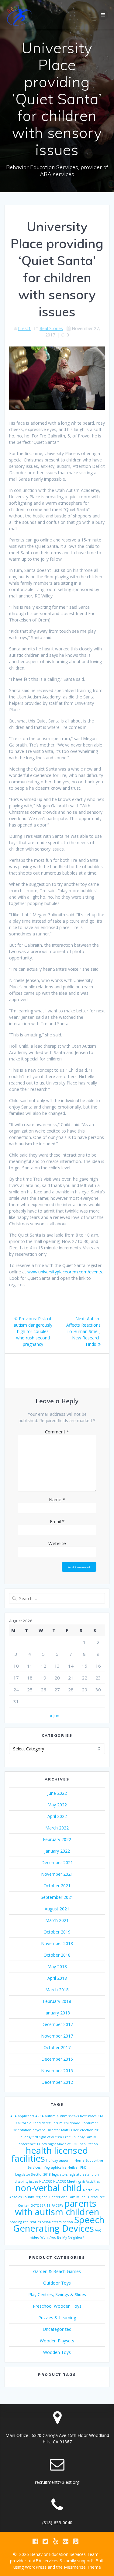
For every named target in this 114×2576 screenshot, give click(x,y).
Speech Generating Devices (59, 2224)
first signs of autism (47, 2137)
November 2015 (57, 2071)
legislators (60, 2174)
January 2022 (57, 1851)
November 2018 (57, 1943)
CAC (101, 2116)
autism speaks (68, 2116)
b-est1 (24, 328)
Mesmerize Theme (82, 2567)
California (24, 2123)
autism (50, 2116)
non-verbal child (49, 2188)
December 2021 (57, 1862)
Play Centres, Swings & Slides (57, 2294)
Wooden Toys (57, 2352)
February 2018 (57, 2001)
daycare (39, 2130)
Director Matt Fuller (63, 2130)
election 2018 (91, 2130)
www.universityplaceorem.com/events (65, 1272)
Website (57, 1543)
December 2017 (57, 2024)
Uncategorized (57, 2329)
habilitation (89, 2144)
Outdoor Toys (57, 2283)
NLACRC (46, 2181)
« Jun (55, 1716)
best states (88, 2116)
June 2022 (57, 1793)
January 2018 (57, 2013)
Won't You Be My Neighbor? (62, 2237)
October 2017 (57, 2047)
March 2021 (57, 1920)
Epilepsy (25, 2137)
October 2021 (57, 1886)
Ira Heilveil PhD (74, 2167)
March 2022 (57, 1828)
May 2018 (57, 1967)
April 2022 (57, 1816)
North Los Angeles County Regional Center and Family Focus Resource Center (57, 2198)
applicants (26, 2116)
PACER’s (57, 2205)
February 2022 (57, 1839)
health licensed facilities (50, 2154)
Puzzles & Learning (57, 2318)
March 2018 (57, 1990)
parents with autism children (57, 2208)
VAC (98, 2230)
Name (57, 1499)
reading (16, 2222)
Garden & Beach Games (57, 2271)
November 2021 (57, 1874)
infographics (51, 2167)
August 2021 (57, 1909)
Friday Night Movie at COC (58, 2144)
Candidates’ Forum (48, 2123)
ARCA (40, 2116)
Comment (57, 1432)
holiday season (58, 2160)
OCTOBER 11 (40, 2205)
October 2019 (57, 1932)
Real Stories (51, 328)
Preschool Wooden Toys (57, 2306)
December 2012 (57, 2082)
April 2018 (57, 1978)
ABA (14, 2116)
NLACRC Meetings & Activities (76, 2181)
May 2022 (57, 1805)
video (35, 2237)
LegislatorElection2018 (33, 2174)
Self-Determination (57, 2222)
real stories (32, 2222)
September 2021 (57, 1897)
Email (57, 1521)
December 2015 (57, 2059)
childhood (72, 2123)
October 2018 (57, 1955)
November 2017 (57, 2036)
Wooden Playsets (57, 2341)
